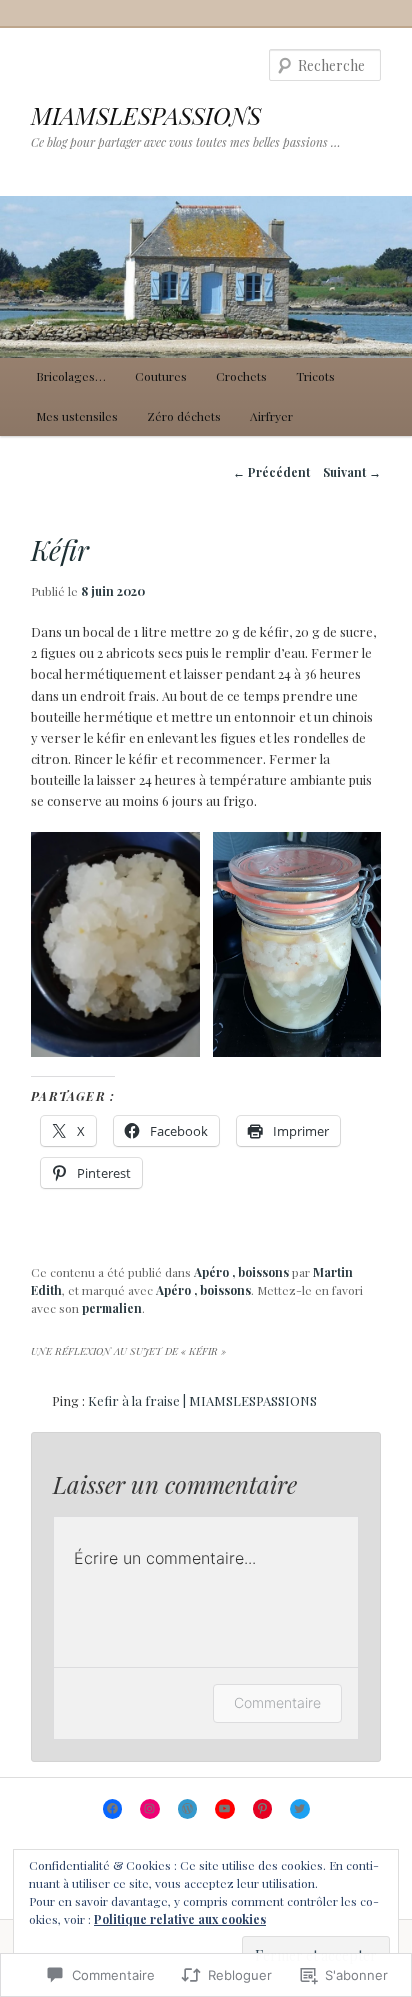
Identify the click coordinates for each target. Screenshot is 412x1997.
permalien (112, 1308)
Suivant (352, 472)
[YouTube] (225, 1809)
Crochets (241, 376)
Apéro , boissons (241, 1272)
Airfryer (271, 416)
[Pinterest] (263, 1809)
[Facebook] (113, 1809)
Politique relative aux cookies (180, 1919)
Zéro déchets (184, 416)
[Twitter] (300, 1809)
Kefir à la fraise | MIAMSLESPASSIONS (202, 1400)
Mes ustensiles (77, 416)
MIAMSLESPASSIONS (146, 115)
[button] (115, 944)
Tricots (315, 376)
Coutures (161, 376)
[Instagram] (150, 1809)
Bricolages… (71, 376)
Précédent (271, 472)
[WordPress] (188, 1809)
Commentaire (277, 1702)
